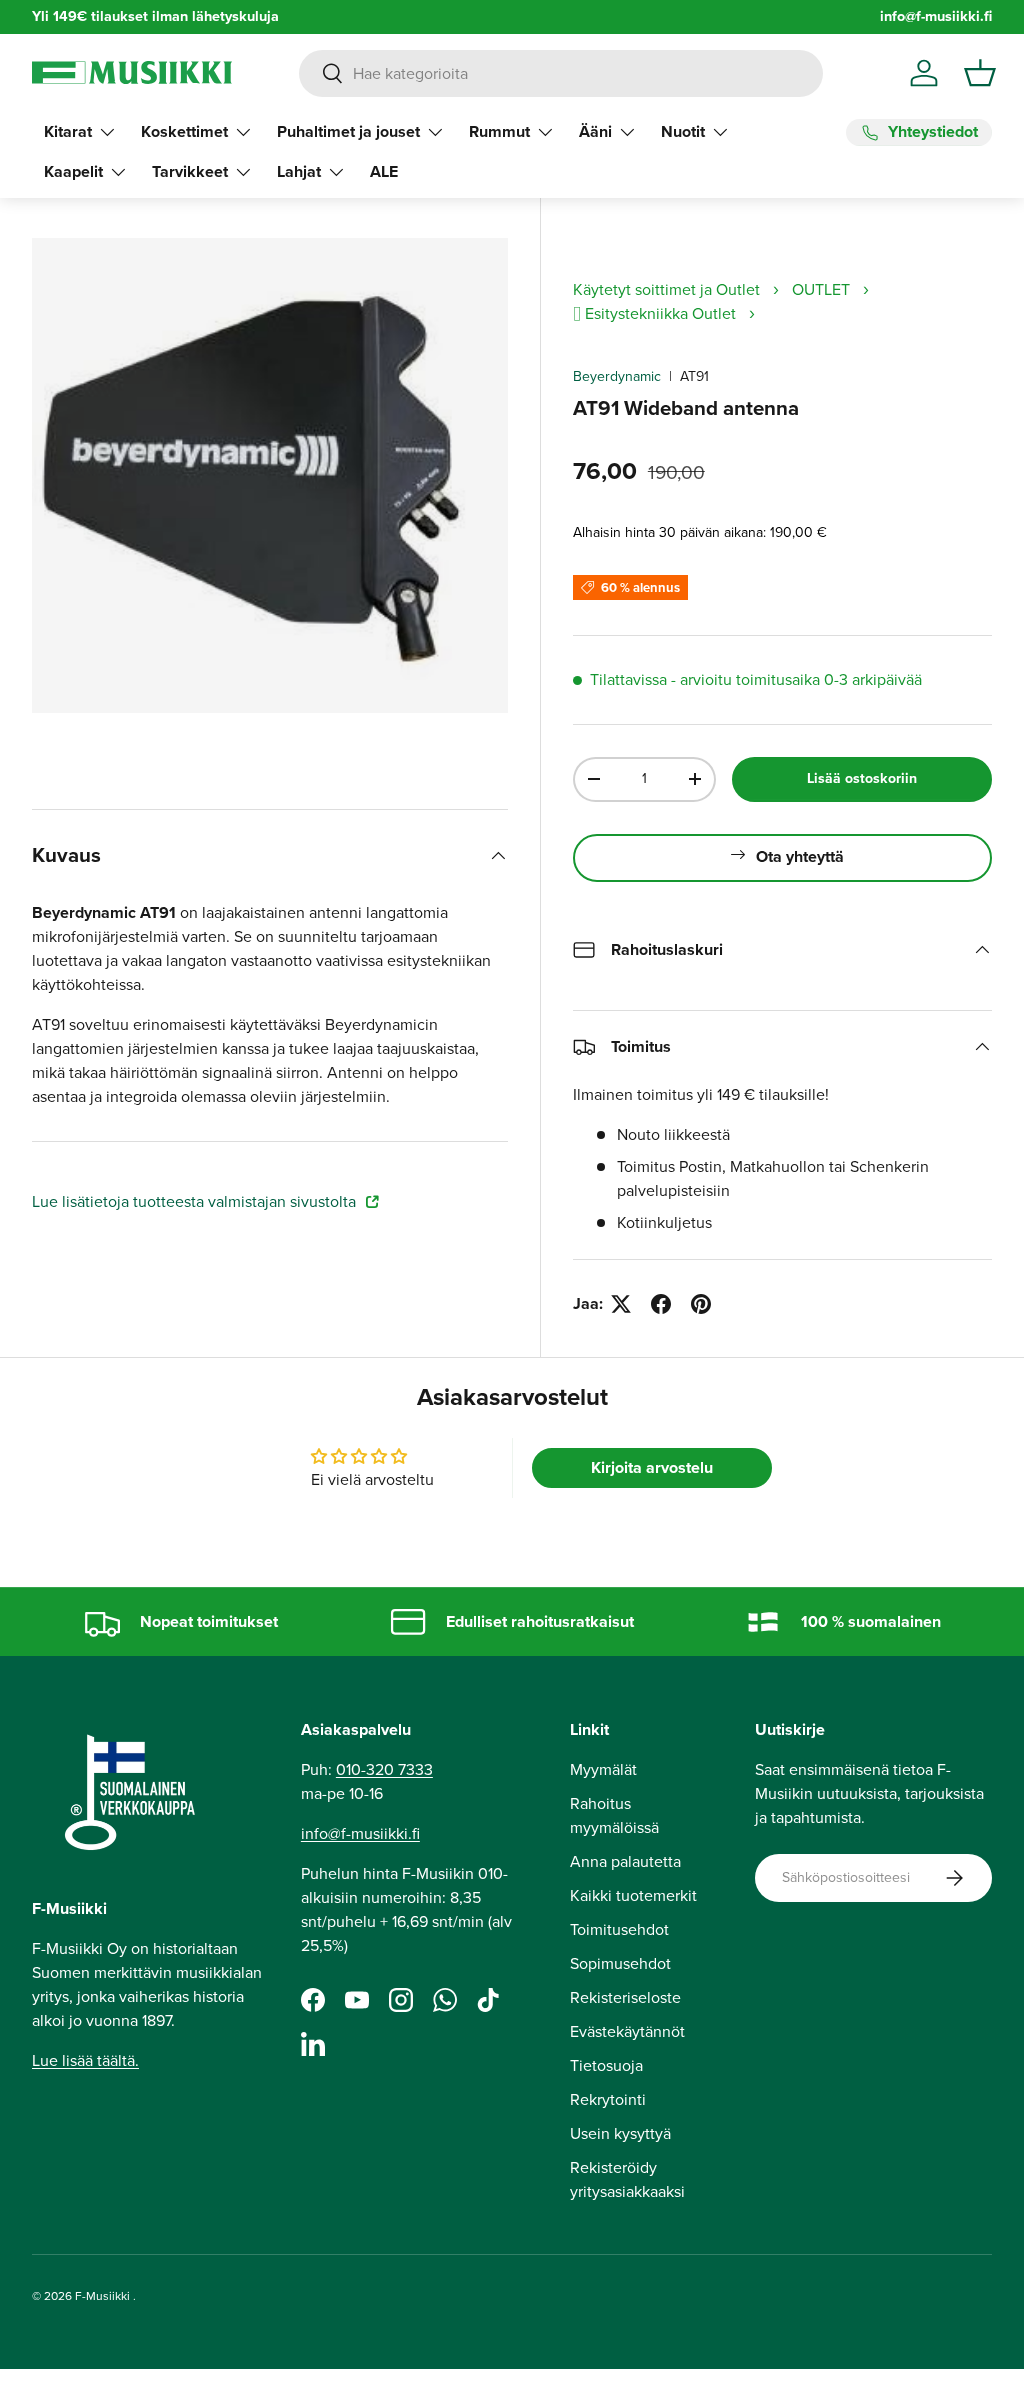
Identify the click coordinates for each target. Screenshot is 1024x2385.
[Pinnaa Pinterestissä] (701, 1304)
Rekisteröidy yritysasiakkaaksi (627, 2179)
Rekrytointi (608, 2099)
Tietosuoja (606, 2065)
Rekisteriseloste (625, 1997)
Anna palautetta (625, 1861)
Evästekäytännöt (627, 2031)
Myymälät (603, 1769)
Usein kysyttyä (620, 2133)
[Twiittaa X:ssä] (621, 1304)
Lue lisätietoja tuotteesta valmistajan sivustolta (196, 1201)
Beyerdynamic (617, 376)
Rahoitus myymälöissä (614, 1815)
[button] (980, 73)
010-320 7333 (384, 1769)
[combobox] (560, 73)
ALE (384, 171)
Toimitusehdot (619, 1929)
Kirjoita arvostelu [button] (652, 1467)
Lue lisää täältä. (85, 2060)
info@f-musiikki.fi (936, 16)
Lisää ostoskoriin (862, 778)
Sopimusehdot (620, 1963)
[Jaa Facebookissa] (661, 1304)
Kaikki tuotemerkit (633, 1895)
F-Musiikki (102, 2296)
